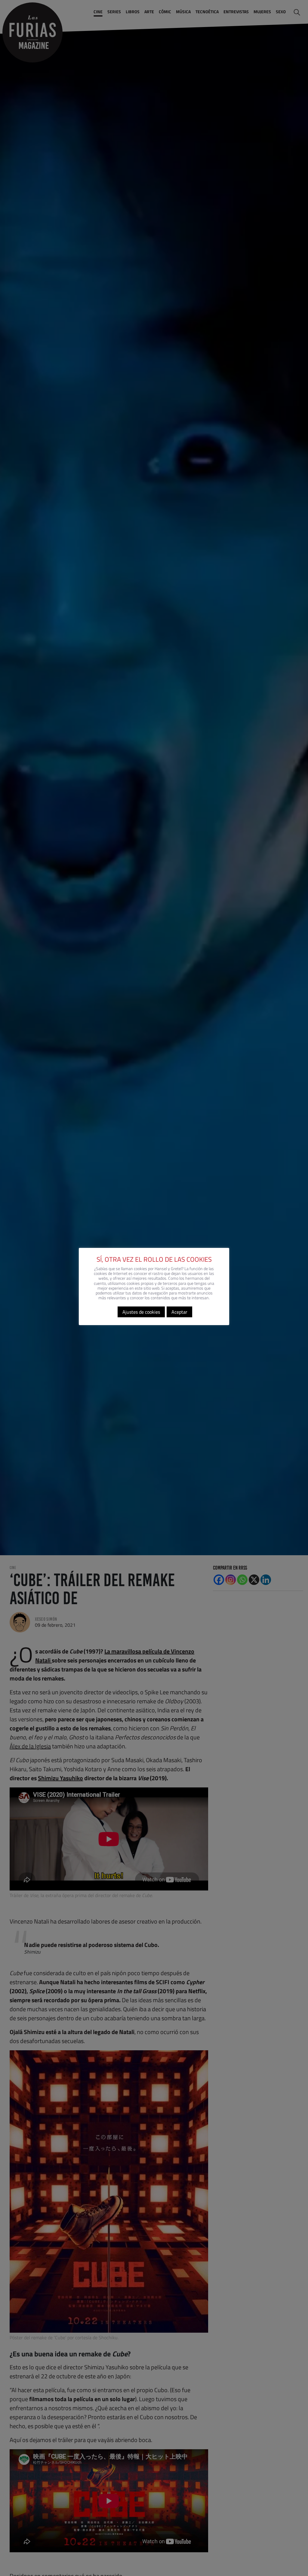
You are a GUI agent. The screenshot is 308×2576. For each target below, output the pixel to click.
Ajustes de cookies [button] (141, 1312)
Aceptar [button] (179, 1312)
